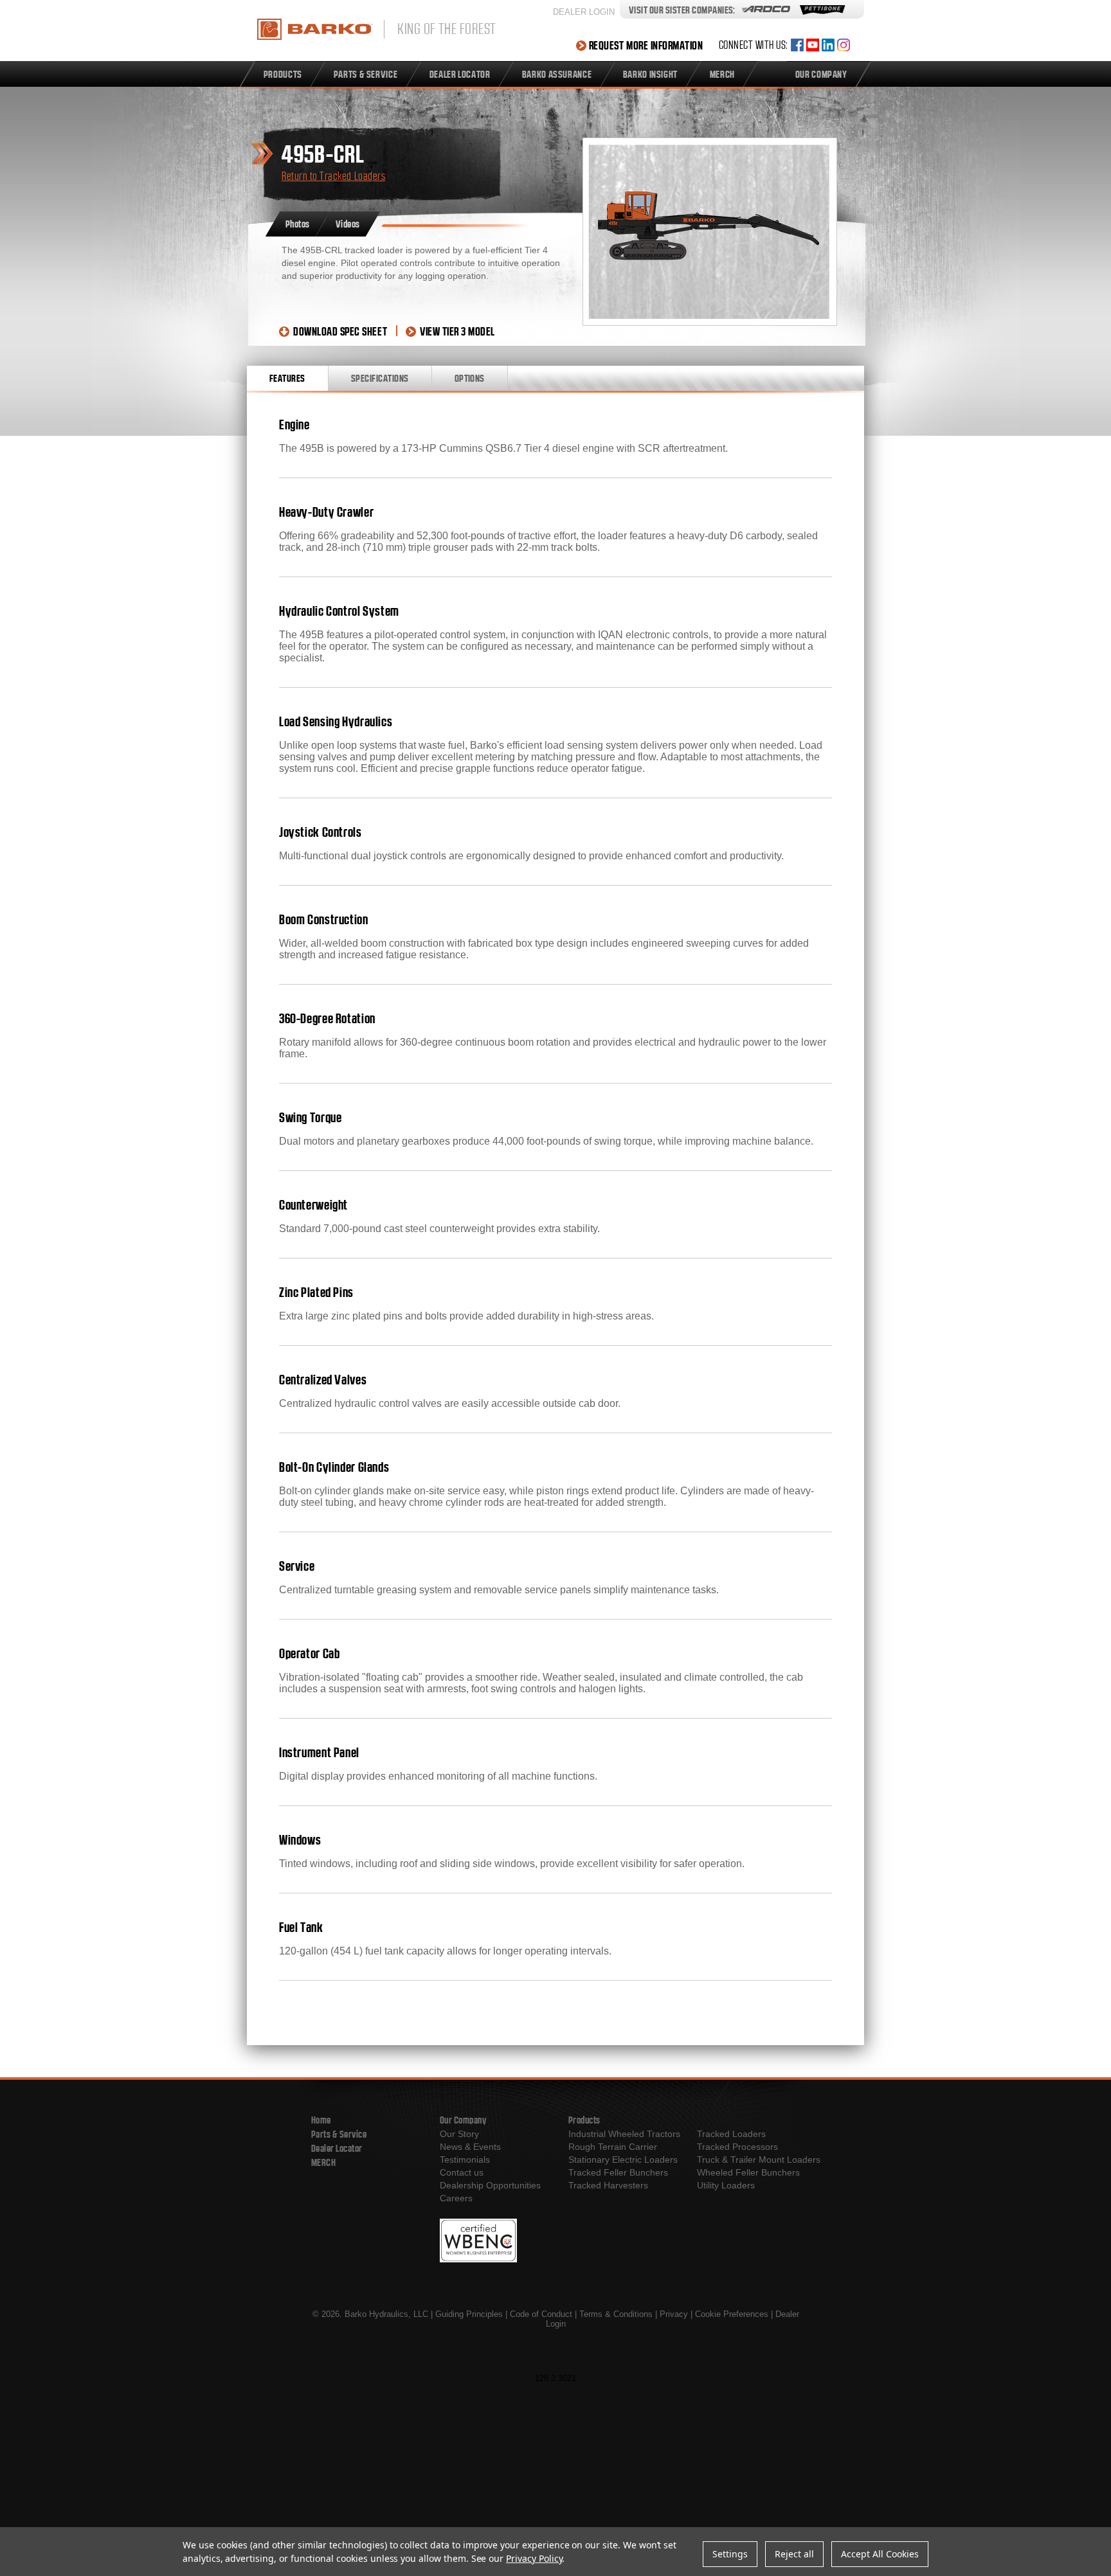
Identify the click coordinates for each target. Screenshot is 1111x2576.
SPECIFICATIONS (380, 378)
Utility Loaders (726, 2185)
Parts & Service (339, 2134)
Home (321, 2120)
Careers (456, 2198)
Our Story (459, 2134)
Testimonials (465, 2160)
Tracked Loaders (731, 2134)
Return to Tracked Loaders (333, 176)
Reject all (794, 2554)
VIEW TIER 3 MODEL (457, 331)
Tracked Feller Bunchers (618, 2172)
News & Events (470, 2147)
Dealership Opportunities (490, 2185)
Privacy (674, 2314)
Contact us (462, 2172)
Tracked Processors (737, 2147)
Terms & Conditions (616, 2314)
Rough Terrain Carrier (613, 2147)
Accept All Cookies (880, 2554)
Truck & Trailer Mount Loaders (759, 2160)
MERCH (323, 2162)
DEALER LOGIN (584, 12)
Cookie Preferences (732, 2314)
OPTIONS (470, 378)
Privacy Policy (534, 2558)
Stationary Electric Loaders (623, 2160)
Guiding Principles (469, 2314)
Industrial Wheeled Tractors (624, 2134)
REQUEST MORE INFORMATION (646, 45)
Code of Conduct (541, 2314)
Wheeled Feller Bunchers (748, 2172)
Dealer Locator (337, 2148)
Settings (730, 2554)
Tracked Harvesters (608, 2185)
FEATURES (287, 378)
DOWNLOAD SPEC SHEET (340, 331)
